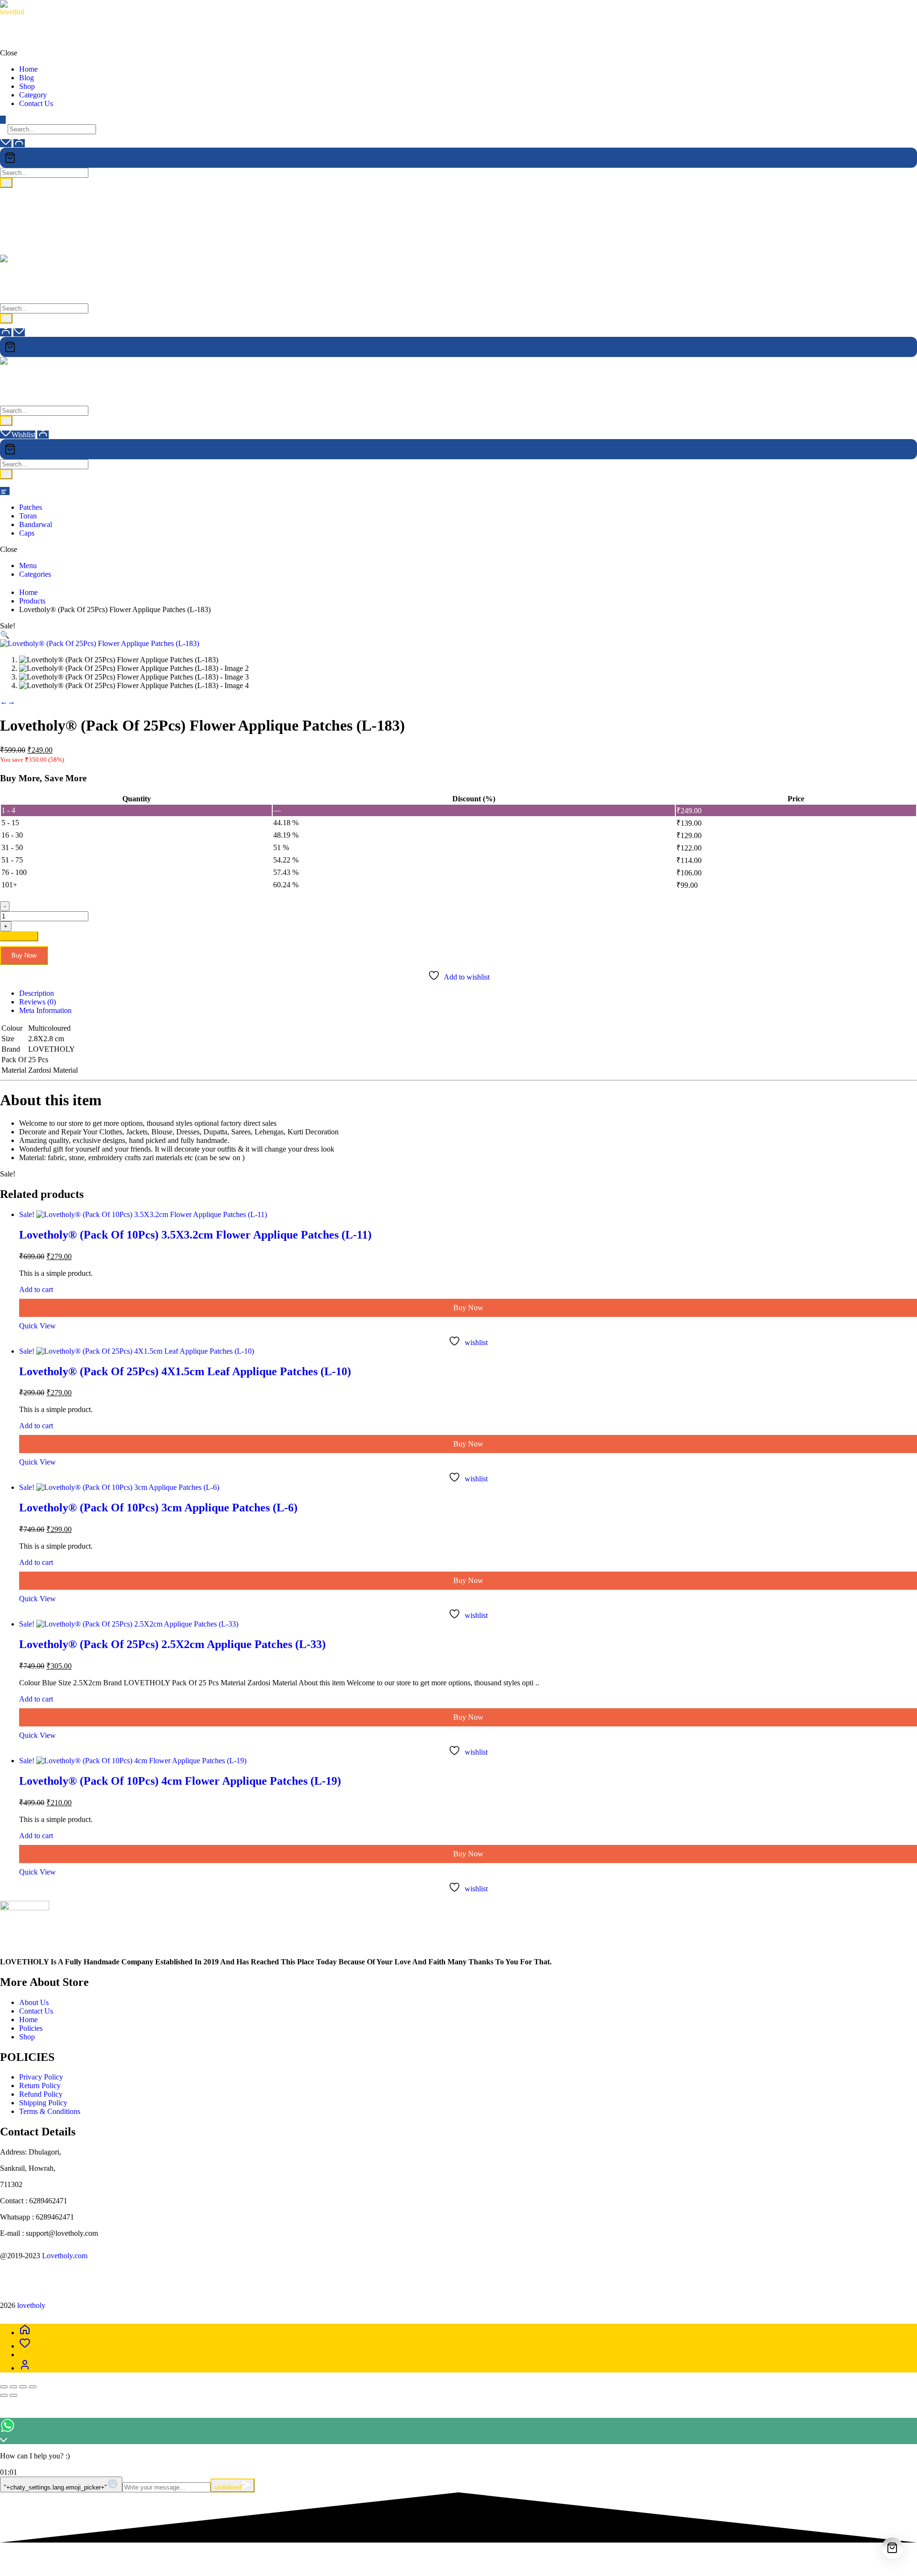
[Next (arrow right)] (13, 2395)
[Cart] (458, 158)
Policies (31, 2028)
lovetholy (14, 20)
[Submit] (6, 183)
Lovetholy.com (65, 2256)
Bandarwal (36, 524)
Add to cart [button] (36, 1289)
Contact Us (36, 2011)
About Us (34, 2002)
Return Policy (40, 2086)
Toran (28, 516)
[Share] (23, 2387)
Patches (31, 507)
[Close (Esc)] (32, 2387)
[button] (5, 635)
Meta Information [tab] (45, 1010)
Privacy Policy (41, 2077)
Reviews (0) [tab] (37, 1002)
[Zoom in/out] (4, 2387)
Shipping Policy (43, 2103)
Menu (28, 566)
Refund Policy (41, 2094)
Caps (27, 533)
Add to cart (19, 936)
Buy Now (24, 955)
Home (29, 2020)
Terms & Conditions (50, 2111)
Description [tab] (37, 993)
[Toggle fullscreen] (13, 2387)
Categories (35, 574)
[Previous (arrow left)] (4, 2395)
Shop (27, 2037)
